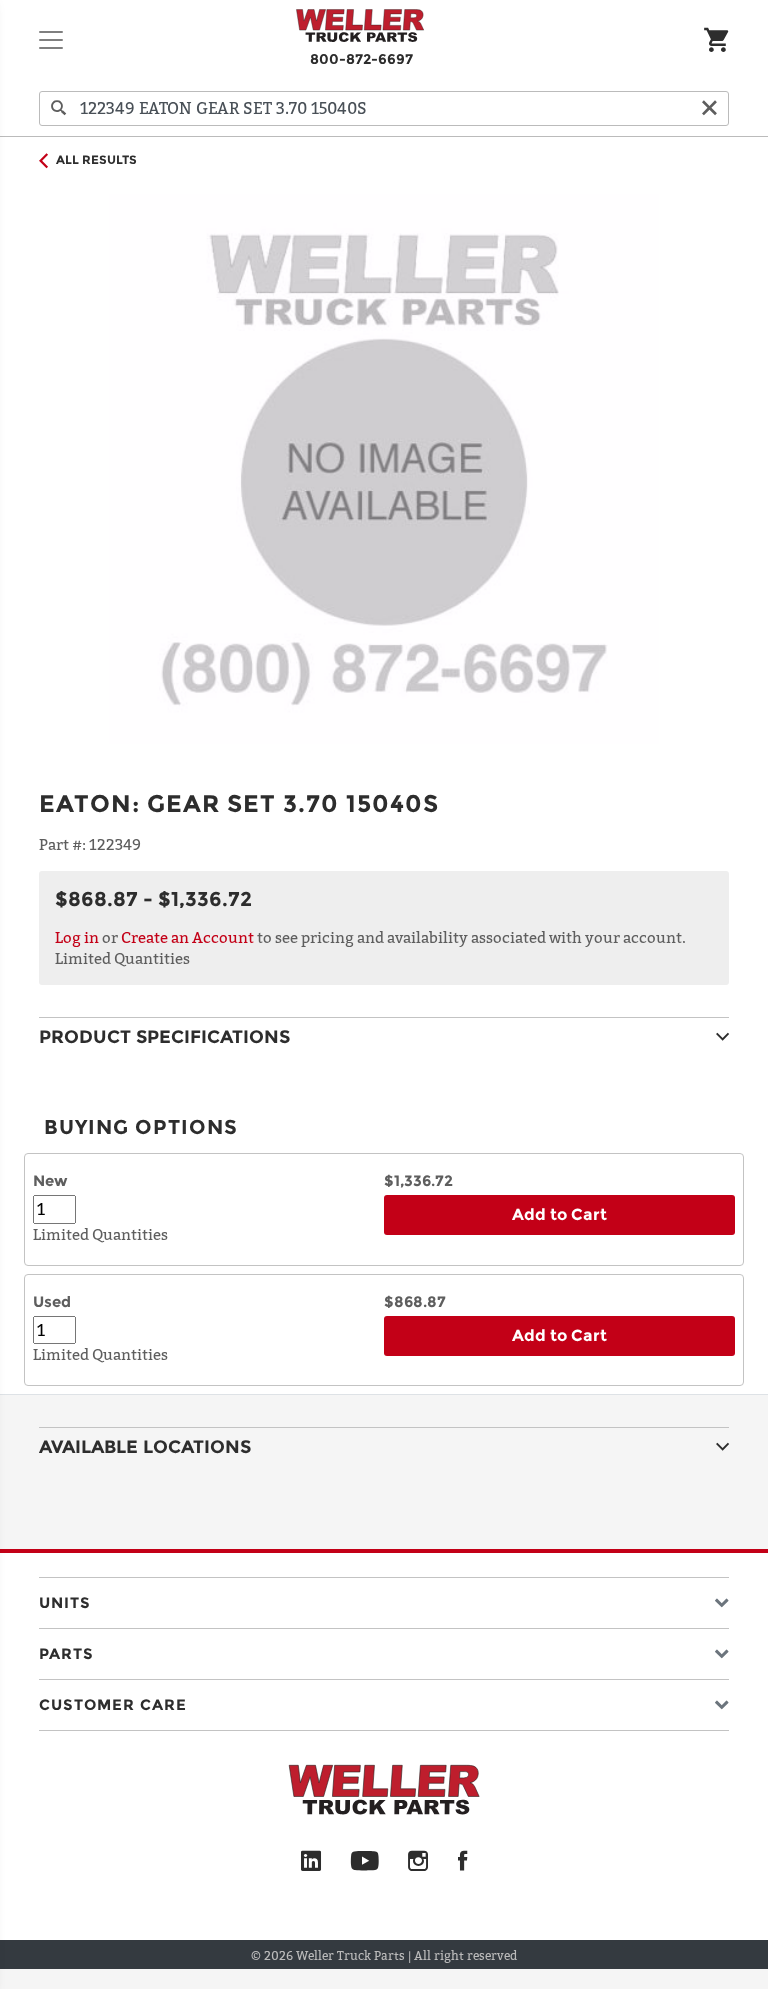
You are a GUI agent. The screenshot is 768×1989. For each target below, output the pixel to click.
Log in (77, 937)
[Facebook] (462, 1862)
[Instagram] (418, 1862)
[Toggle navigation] (51, 40)
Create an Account (187, 937)
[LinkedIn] (311, 1862)
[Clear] (709, 108)
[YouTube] (364, 1862)
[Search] (59, 108)
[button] (384, 1598)
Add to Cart (559, 1214)
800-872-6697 (361, 59)
